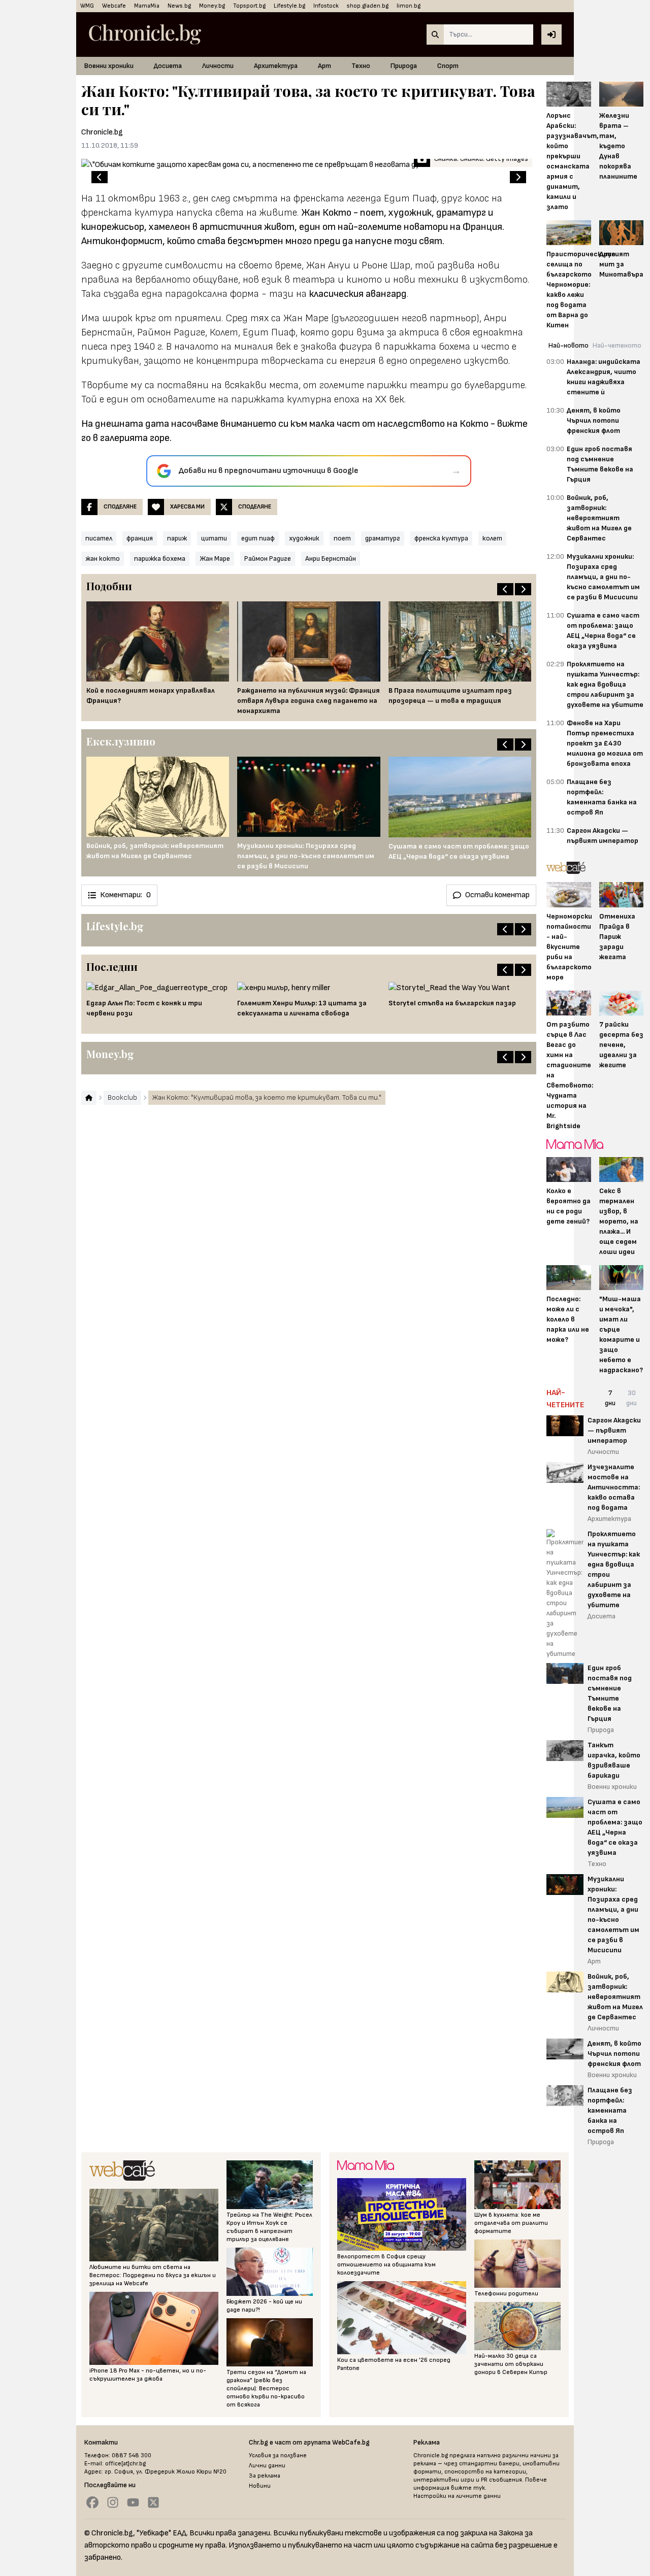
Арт (324, 66)
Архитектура (276, 66)
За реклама (265, 2476)
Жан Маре (215, 558)
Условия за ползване (278, 2455)
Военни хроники (109, 66)
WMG (87, 6)
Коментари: (125, 895)
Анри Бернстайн (331, 558)
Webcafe (114, 6)
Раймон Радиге (268, 558)
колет (492, 538)
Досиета (168, 66)
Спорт (448, 66)
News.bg (179, 6)
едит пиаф (258, 538)
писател (99, 538)
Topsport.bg (249, 6)
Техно (361, 66)
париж (177, 538)
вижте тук (468, 2488)
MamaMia (147, 6)
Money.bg (212, 6)
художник (304, 538)
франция (140, 538)
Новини (260, 2486)
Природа (404, 66)
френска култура (441, 538)
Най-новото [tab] (568, 345)
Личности (218, 66)
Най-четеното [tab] (617, 345)
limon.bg (409, 6)
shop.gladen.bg (368, 6)
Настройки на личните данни (457, 2496)
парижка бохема (160, 558)
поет (342, 538)
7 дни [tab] (610, 1398)
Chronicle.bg (102, 132)
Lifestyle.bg (289, 6)
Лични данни (267, 2466)
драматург (383, 538)
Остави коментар (497, 895)
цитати (214, 538)
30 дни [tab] (631, 1398)
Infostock (326, 6)
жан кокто (103, 558)
